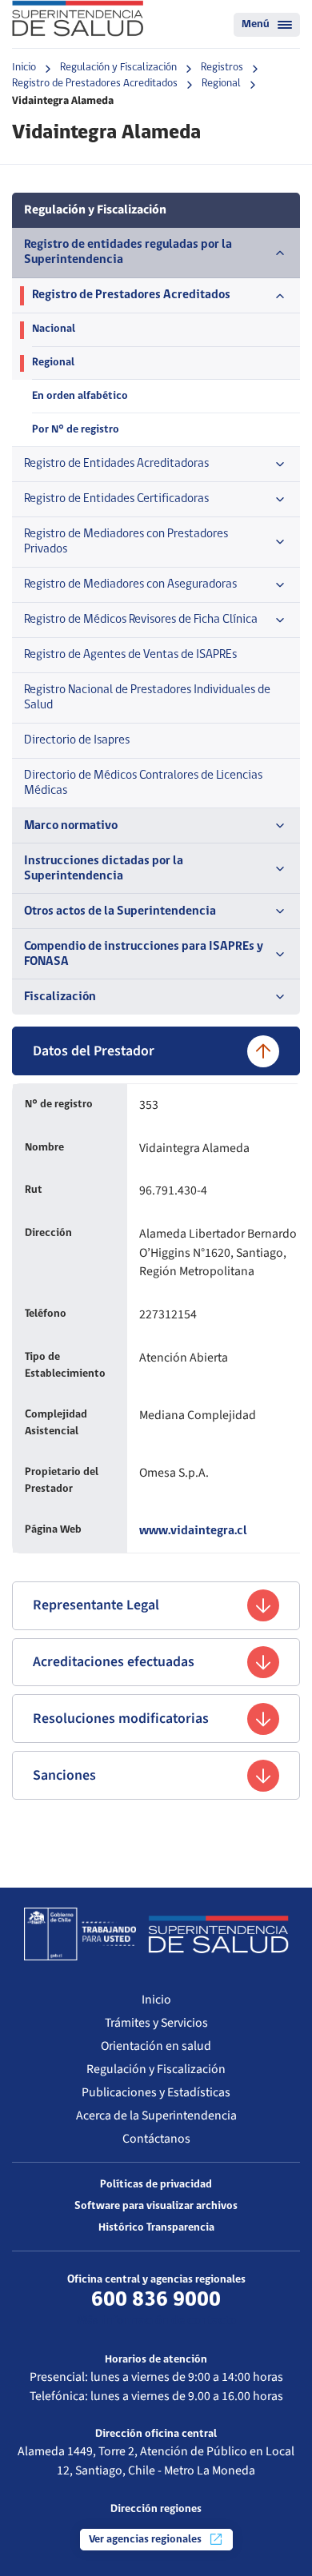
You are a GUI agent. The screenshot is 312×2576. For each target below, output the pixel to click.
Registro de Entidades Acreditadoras (116, 464)
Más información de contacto (156, 2321)
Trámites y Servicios (156, 2023)
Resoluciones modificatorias (121, 1719)
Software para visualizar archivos (156, 2206)
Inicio (24, 68)
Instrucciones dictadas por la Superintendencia (104, 869)
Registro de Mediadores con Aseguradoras (130, 584)
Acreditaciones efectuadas (114, 1662)
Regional (221, 84)
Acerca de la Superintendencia (156, 2115)
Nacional (54, 329)
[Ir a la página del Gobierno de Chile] (80, 1934)
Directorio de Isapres (77, 740)
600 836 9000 (156, 2300)
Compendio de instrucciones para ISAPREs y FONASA (144, 954)
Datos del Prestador (94, 1051)
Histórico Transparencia (156, 2228)
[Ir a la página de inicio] (78, 18)
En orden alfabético (80, 396)
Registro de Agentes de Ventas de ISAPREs (130, 655)
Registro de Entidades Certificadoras (116, 499)
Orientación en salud (156, 2046)
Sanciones (64, 1775)
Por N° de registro (76, 430)
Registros (222, 68)
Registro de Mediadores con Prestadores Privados (126, 542)
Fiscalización (60, 997)
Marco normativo (71, 826)
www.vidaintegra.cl (193, 1531)
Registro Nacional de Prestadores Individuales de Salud (147, 698)
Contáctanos (156, 2139)
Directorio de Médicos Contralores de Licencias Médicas (143, 783)
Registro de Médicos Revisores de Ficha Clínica (141, 620)
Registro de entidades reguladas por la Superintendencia (128, 252)
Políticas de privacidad (156, 2185)
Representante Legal (96, 1605)
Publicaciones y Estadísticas (156, 2092)
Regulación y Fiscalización (118, 68)
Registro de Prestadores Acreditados (95, 84)
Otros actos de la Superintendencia (120, 911)
